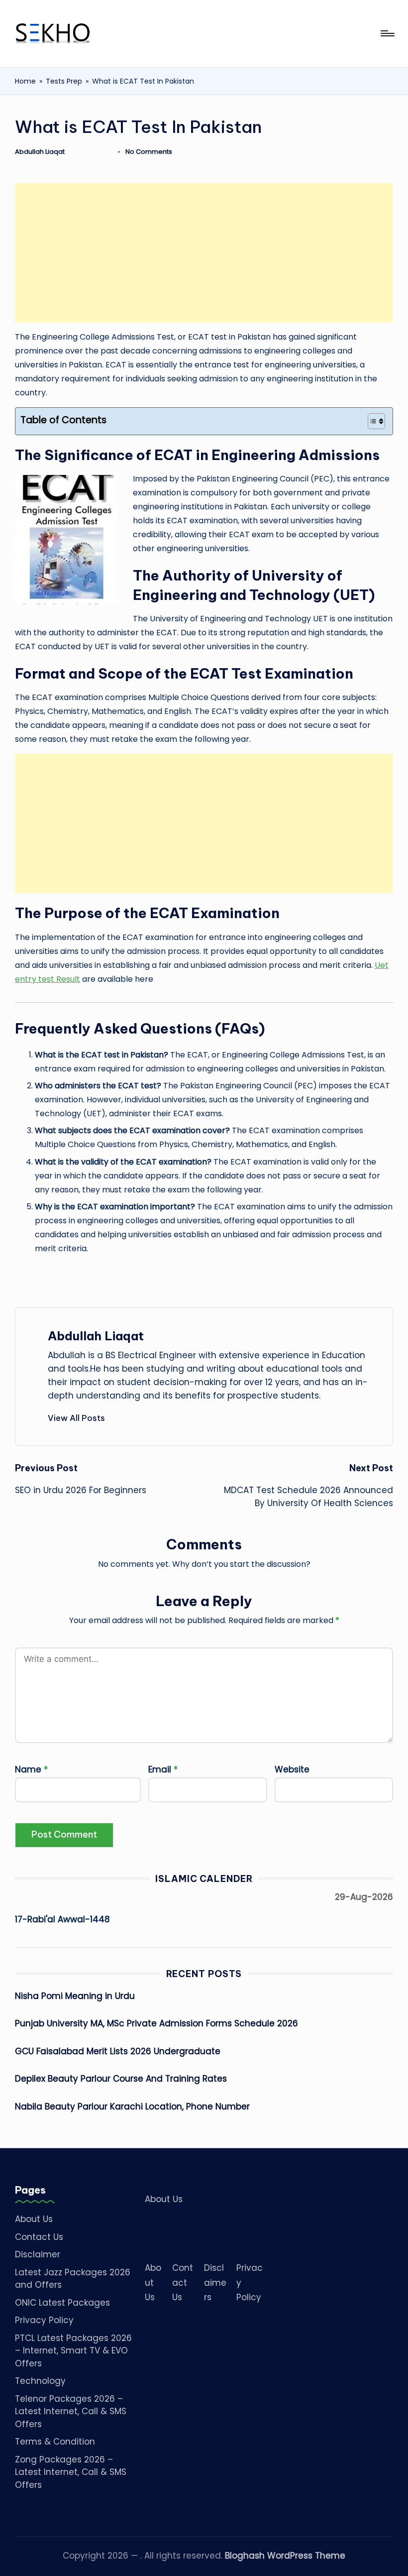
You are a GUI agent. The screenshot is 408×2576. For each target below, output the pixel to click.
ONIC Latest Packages (62, 2303)
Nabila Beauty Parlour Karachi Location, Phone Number (132, 2107)
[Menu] (387, 33)
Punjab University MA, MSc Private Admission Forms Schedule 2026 (156, 2023)
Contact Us (39, 2237)
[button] (76, 1418)
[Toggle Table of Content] (371, 421)
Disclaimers (215, 2283)
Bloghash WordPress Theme (285, 2556)
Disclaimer (38, 2254)
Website (292, 1769)
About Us (34, 2219)
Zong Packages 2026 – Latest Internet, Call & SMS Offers (71, 2472)
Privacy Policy (44, 2320)
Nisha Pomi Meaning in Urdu (75, 1996)
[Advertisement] (204, 253)
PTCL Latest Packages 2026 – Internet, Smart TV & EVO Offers (73, 2351)
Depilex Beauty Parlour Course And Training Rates (121, 2079)
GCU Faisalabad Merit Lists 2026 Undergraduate (118, 2051)
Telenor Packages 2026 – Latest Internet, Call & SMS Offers (71, 2411)
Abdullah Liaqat (96, 1336)
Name (31, 1769)
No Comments (149, 152)
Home (25, 81)
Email (163, 1769)
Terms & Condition (55, 2442)
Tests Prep (64, 81)
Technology (40, 2381)
